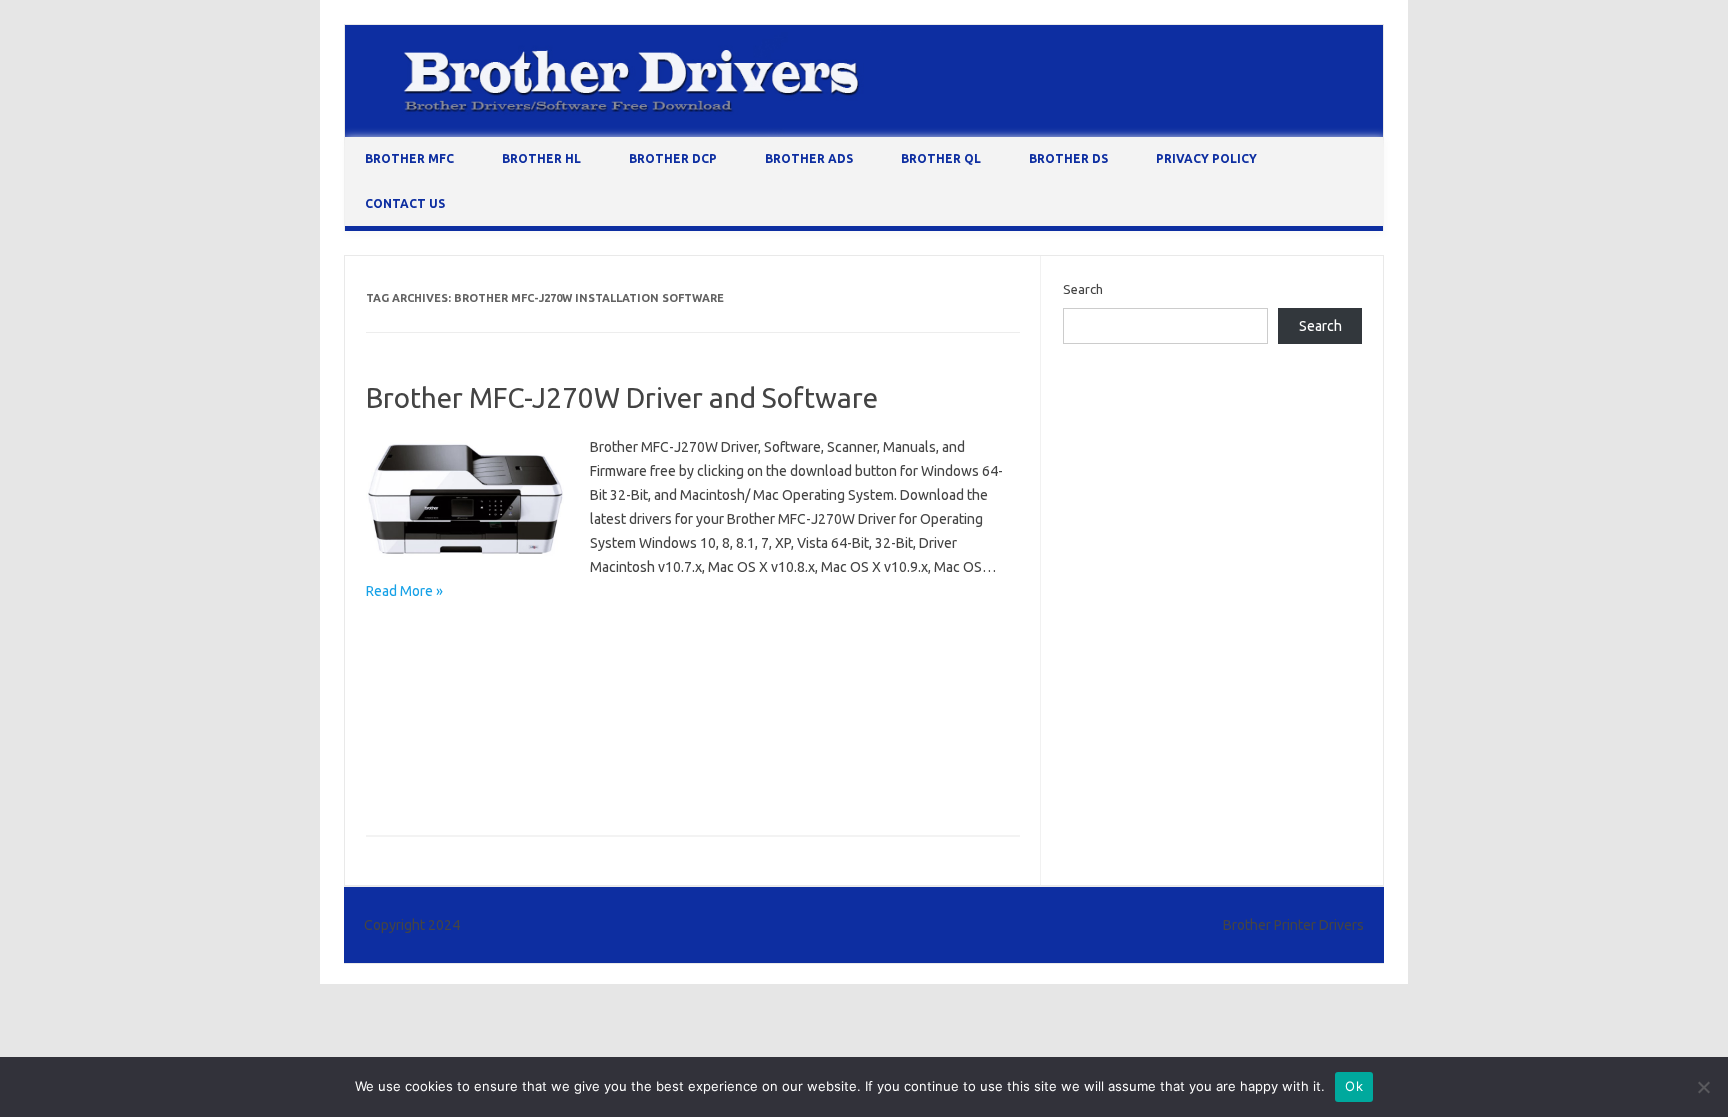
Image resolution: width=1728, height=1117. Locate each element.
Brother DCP (673, 158)
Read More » (404, 591)
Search (1083, 289)
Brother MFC (409, 158)
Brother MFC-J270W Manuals (457, 723)
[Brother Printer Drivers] (864, 132)
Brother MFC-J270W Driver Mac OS (475, 665)
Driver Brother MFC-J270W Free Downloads (500, 781)
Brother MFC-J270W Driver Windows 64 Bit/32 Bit (517, 694)
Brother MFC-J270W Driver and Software (622, 397)
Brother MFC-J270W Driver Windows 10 (710, 665)
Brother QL (941, 158)
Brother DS (1068, 158)
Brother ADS (809, 158)
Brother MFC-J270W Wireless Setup (733, 752)
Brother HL (541, 158)
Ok (1354, 1086)
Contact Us (405, 203)
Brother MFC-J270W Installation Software (799, 694)
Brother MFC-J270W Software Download (492, 752)
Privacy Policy (1206, 158)
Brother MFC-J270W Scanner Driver (662, 723)
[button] (466, 500)
